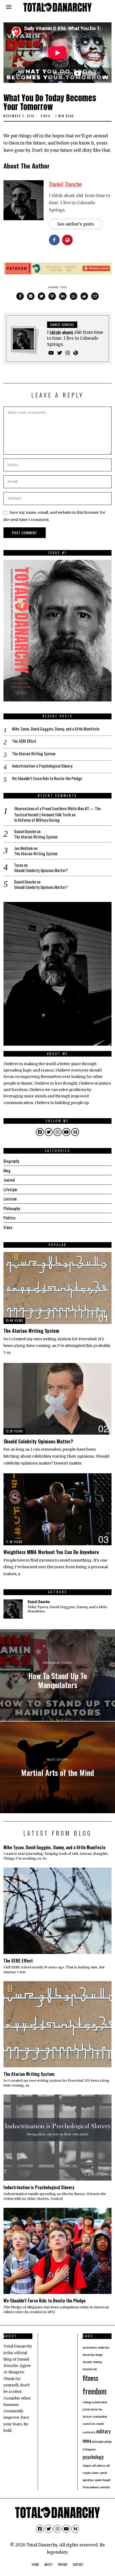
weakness (95, 2487)
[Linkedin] (63, 296)
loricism (87, 2416)
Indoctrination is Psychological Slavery (42, 766)
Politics (9, 1218)
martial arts (89, 2423)
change (99, 2354)
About (49, 2565)
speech (98, 2480)
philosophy (98, 2441)
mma (87, 2440)
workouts (105, 2487)
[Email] (95, 296)
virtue (86, 2487)
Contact (78, 2565)
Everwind (87, 2369)
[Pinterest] (52, 296)
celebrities (104, 2347)
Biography (11, 1161)
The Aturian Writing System (34, 754)
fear (95, 2369)
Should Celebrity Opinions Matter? (41, 870)
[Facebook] (20, 296)
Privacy (63, 2565)
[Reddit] (84, 296)
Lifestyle (10, 1189)
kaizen (94, 2409)
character (87, 2362)
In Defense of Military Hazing (37, 820)
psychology (93, 2457)
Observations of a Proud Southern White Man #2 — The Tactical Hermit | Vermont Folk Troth (57, 811)
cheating (97, 2362)
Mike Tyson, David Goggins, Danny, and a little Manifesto (56, 729)
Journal (9, 1180)
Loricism (10, 1199)
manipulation (100, 2416)
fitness (90, 2378)
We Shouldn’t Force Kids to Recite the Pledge (47, 779)
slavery (95, 2473)
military (103, 2431)
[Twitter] (41, 296)
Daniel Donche (65, 184)
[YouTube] (51, 353)
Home (35, 2565)
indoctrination (100, 2402)
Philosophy (12, 1208)
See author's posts (76, 224)
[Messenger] (31, 296)
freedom (95, 2391)
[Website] (76, 353)
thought (106, 2480)
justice (86, 2409)
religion (87, 2465)
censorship (89, 2354)
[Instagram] (68, 353)
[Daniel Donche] (13, 1609)
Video (46, 116)
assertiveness (90, 2347)
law (100, 2409)
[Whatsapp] (74, 296)
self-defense (98, 2465)
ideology (87, 2402)
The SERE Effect (24, 741)
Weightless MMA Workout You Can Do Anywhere (51, 1552)
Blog (7, 1170)
